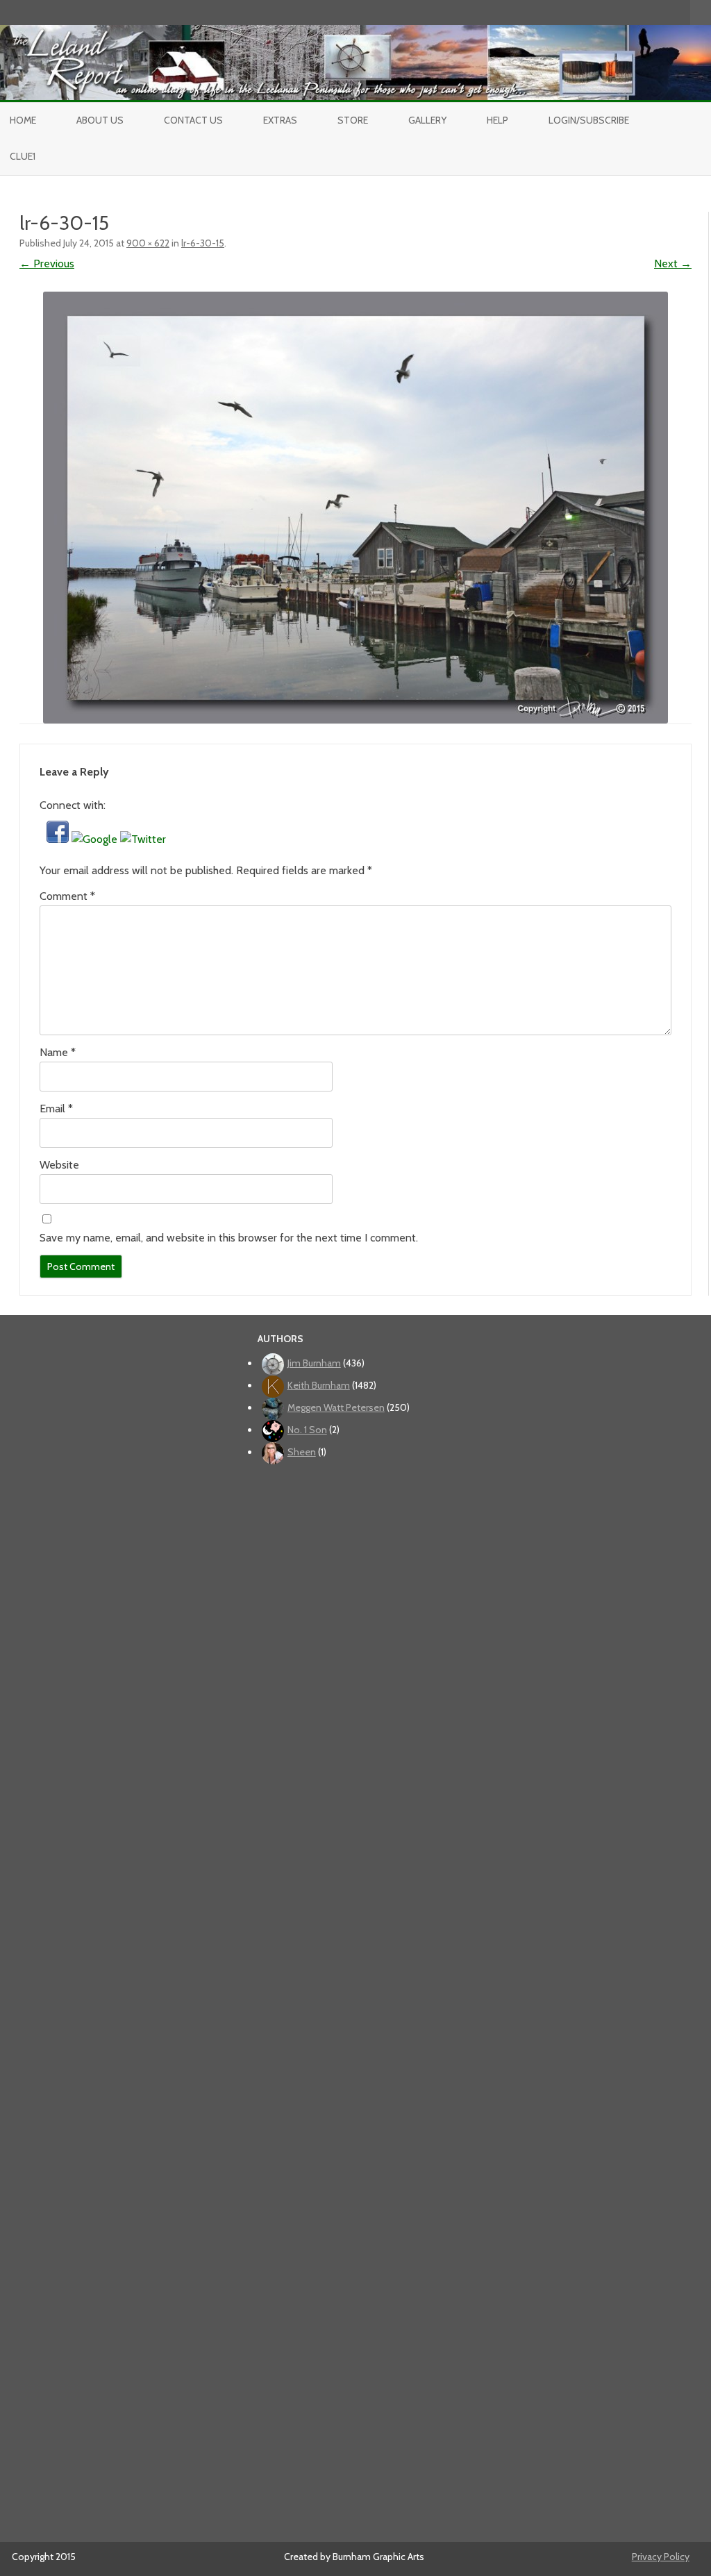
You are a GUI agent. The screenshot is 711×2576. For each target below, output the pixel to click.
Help (497, 120)
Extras (280, 120)
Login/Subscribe (589, 120)
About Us (100, 120)
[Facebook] (621, 12)
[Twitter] (607, 12)
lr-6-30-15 (203, 243)
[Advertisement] (359, 1998)
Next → (673, 264)
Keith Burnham (319, 1385)
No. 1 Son (307, 1430)
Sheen (302, 1452)
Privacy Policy (661, 2557)
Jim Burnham (314, 1363)
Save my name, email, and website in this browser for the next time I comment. (229, 1238)
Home (23, 120)
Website (59, 1165)
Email (56, 1109)
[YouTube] (636, 12)
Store (353, 120)
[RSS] (680, 12)
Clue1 (23, 156)
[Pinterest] (665, 12)
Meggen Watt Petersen (336, 1407)
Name (58, 1052)
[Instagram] (651, 12)
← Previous (47, 264)
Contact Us (193, 120)
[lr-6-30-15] (355, 508)
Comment (67, 896)
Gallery (427, 120)
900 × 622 (148, 243)
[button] (59, 839)
